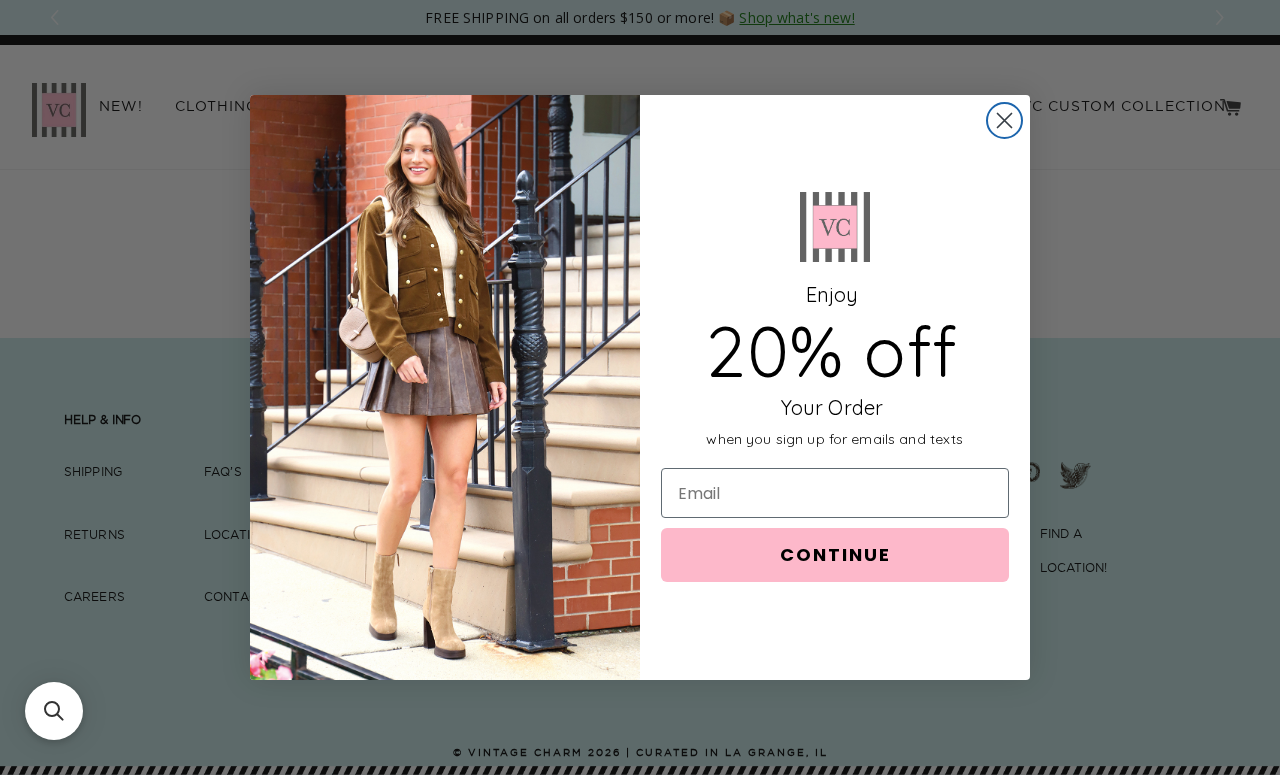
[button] (54, 711)
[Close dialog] (1004, 120)
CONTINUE (835, 554)
